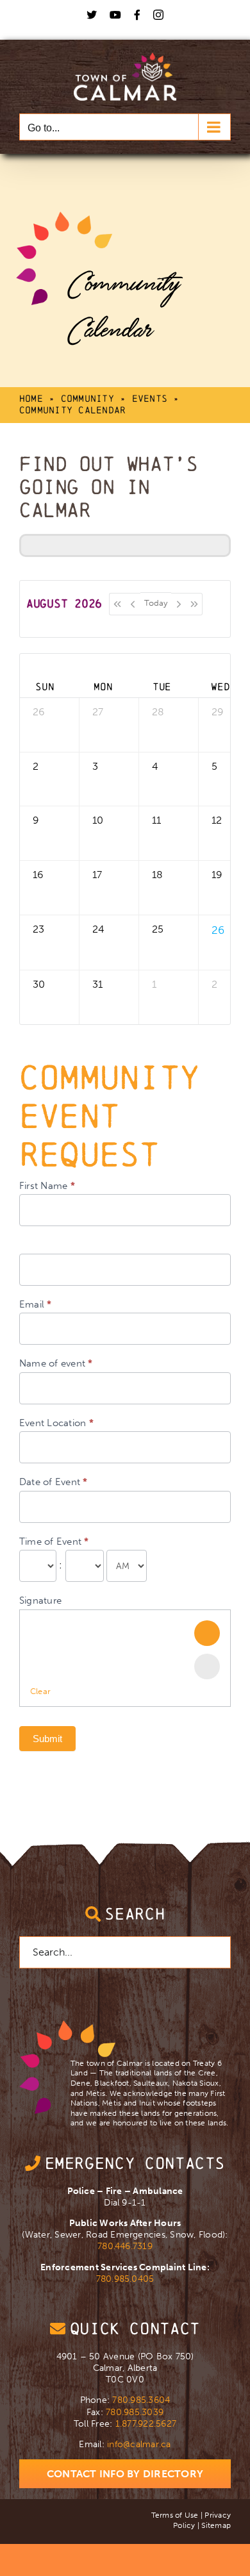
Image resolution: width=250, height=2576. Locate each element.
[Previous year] (117, 604)
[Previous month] (133, 604)
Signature (40, 1600)
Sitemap (216, 2525)
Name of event (56, 1363)
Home (31, 398)
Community (88, 398)
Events (150, 398)
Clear (40, 1691)
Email (36, 1304)
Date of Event (54, 1482)
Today (156, 603)
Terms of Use (175, 2515)
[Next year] (195, 604)
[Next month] (179, 604)
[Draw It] (207, 1633)
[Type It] (207, 1666)
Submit (47, 1739)
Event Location (56, 1423)
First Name (47, 1186)
